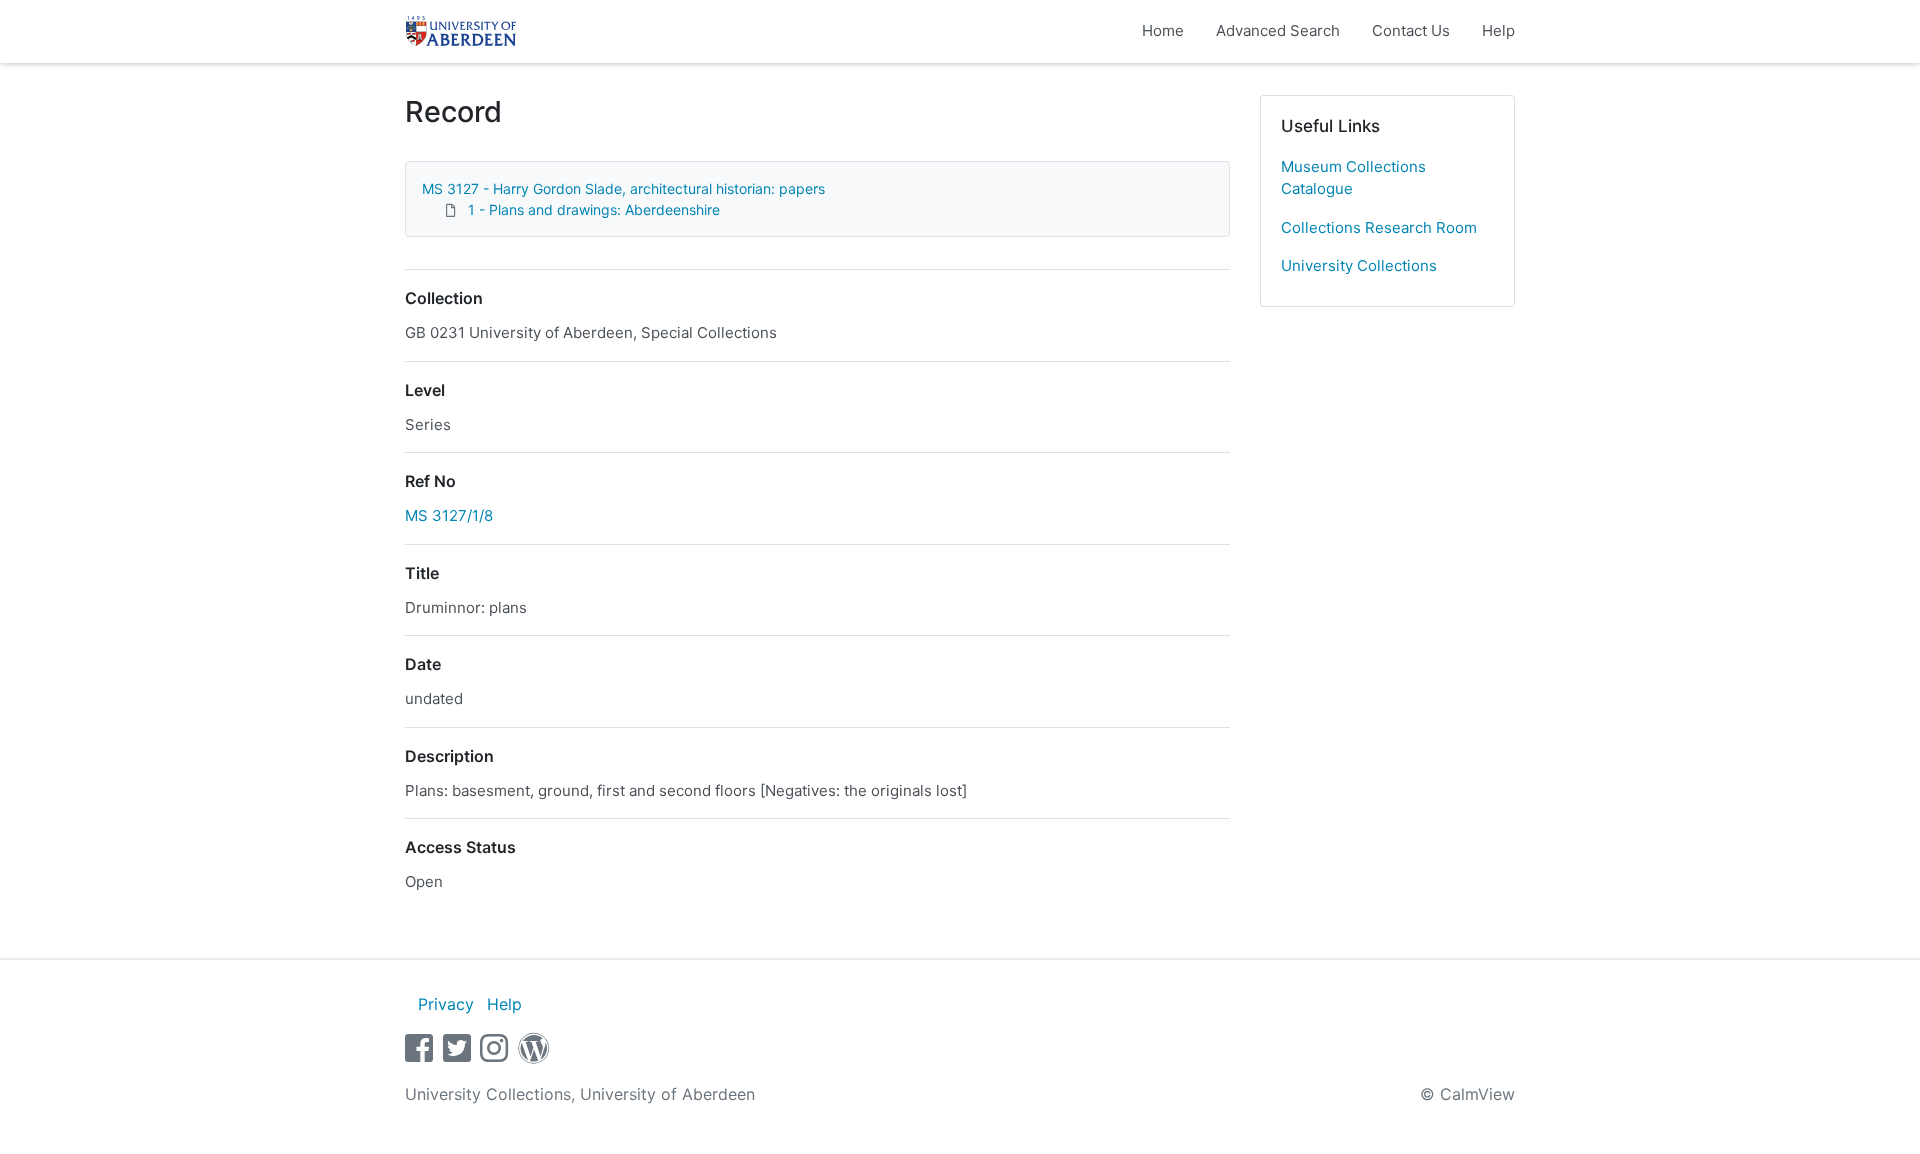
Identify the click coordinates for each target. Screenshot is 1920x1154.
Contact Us (1411, 30)
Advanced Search (1278, 30)
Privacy (446, 1004)
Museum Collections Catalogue (1353, 178)
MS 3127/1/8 (449, 515)
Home (1163, 30)
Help (1498, 30)
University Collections (1359, 265)
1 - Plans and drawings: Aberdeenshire (594, 209)
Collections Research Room (1379, 227)
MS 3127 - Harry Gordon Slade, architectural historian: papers (623, 188)
